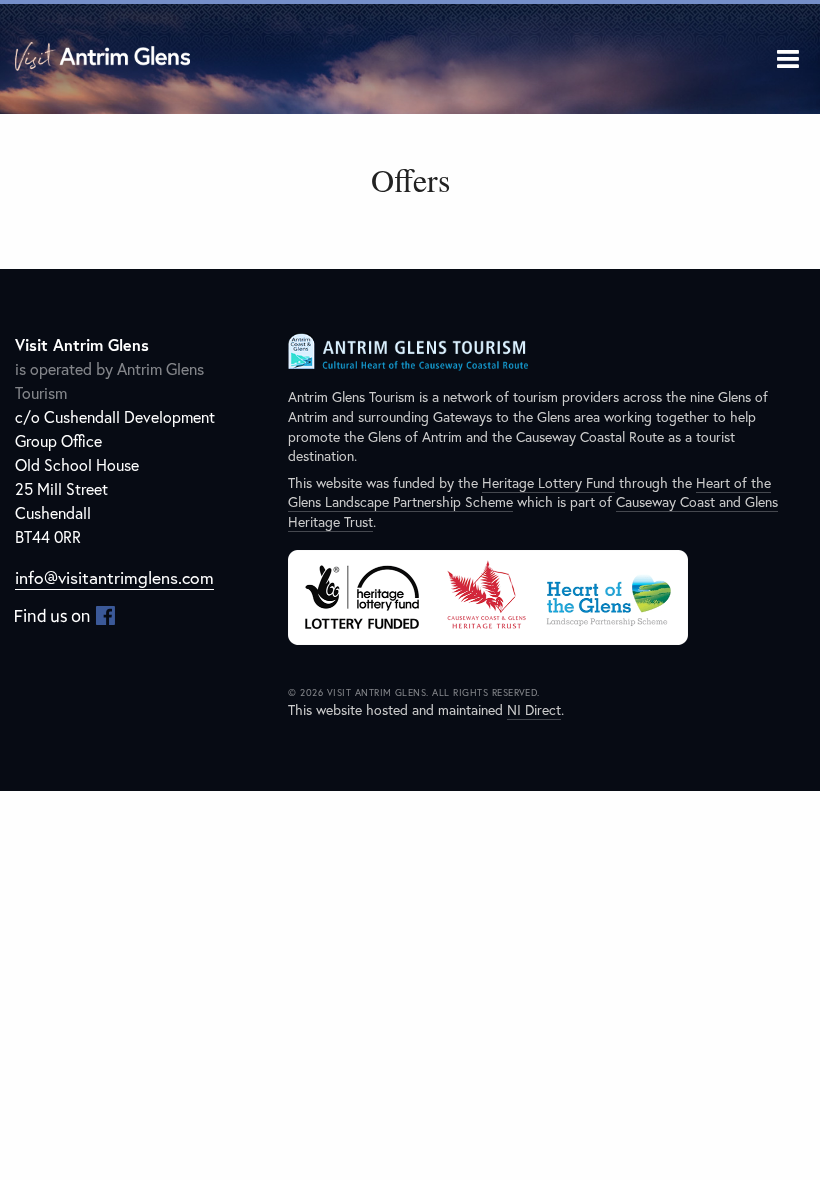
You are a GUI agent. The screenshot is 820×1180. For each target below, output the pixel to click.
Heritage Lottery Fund (548, 482)
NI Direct (534, 709)
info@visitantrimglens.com (114, 577)
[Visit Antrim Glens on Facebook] (65, 614)
